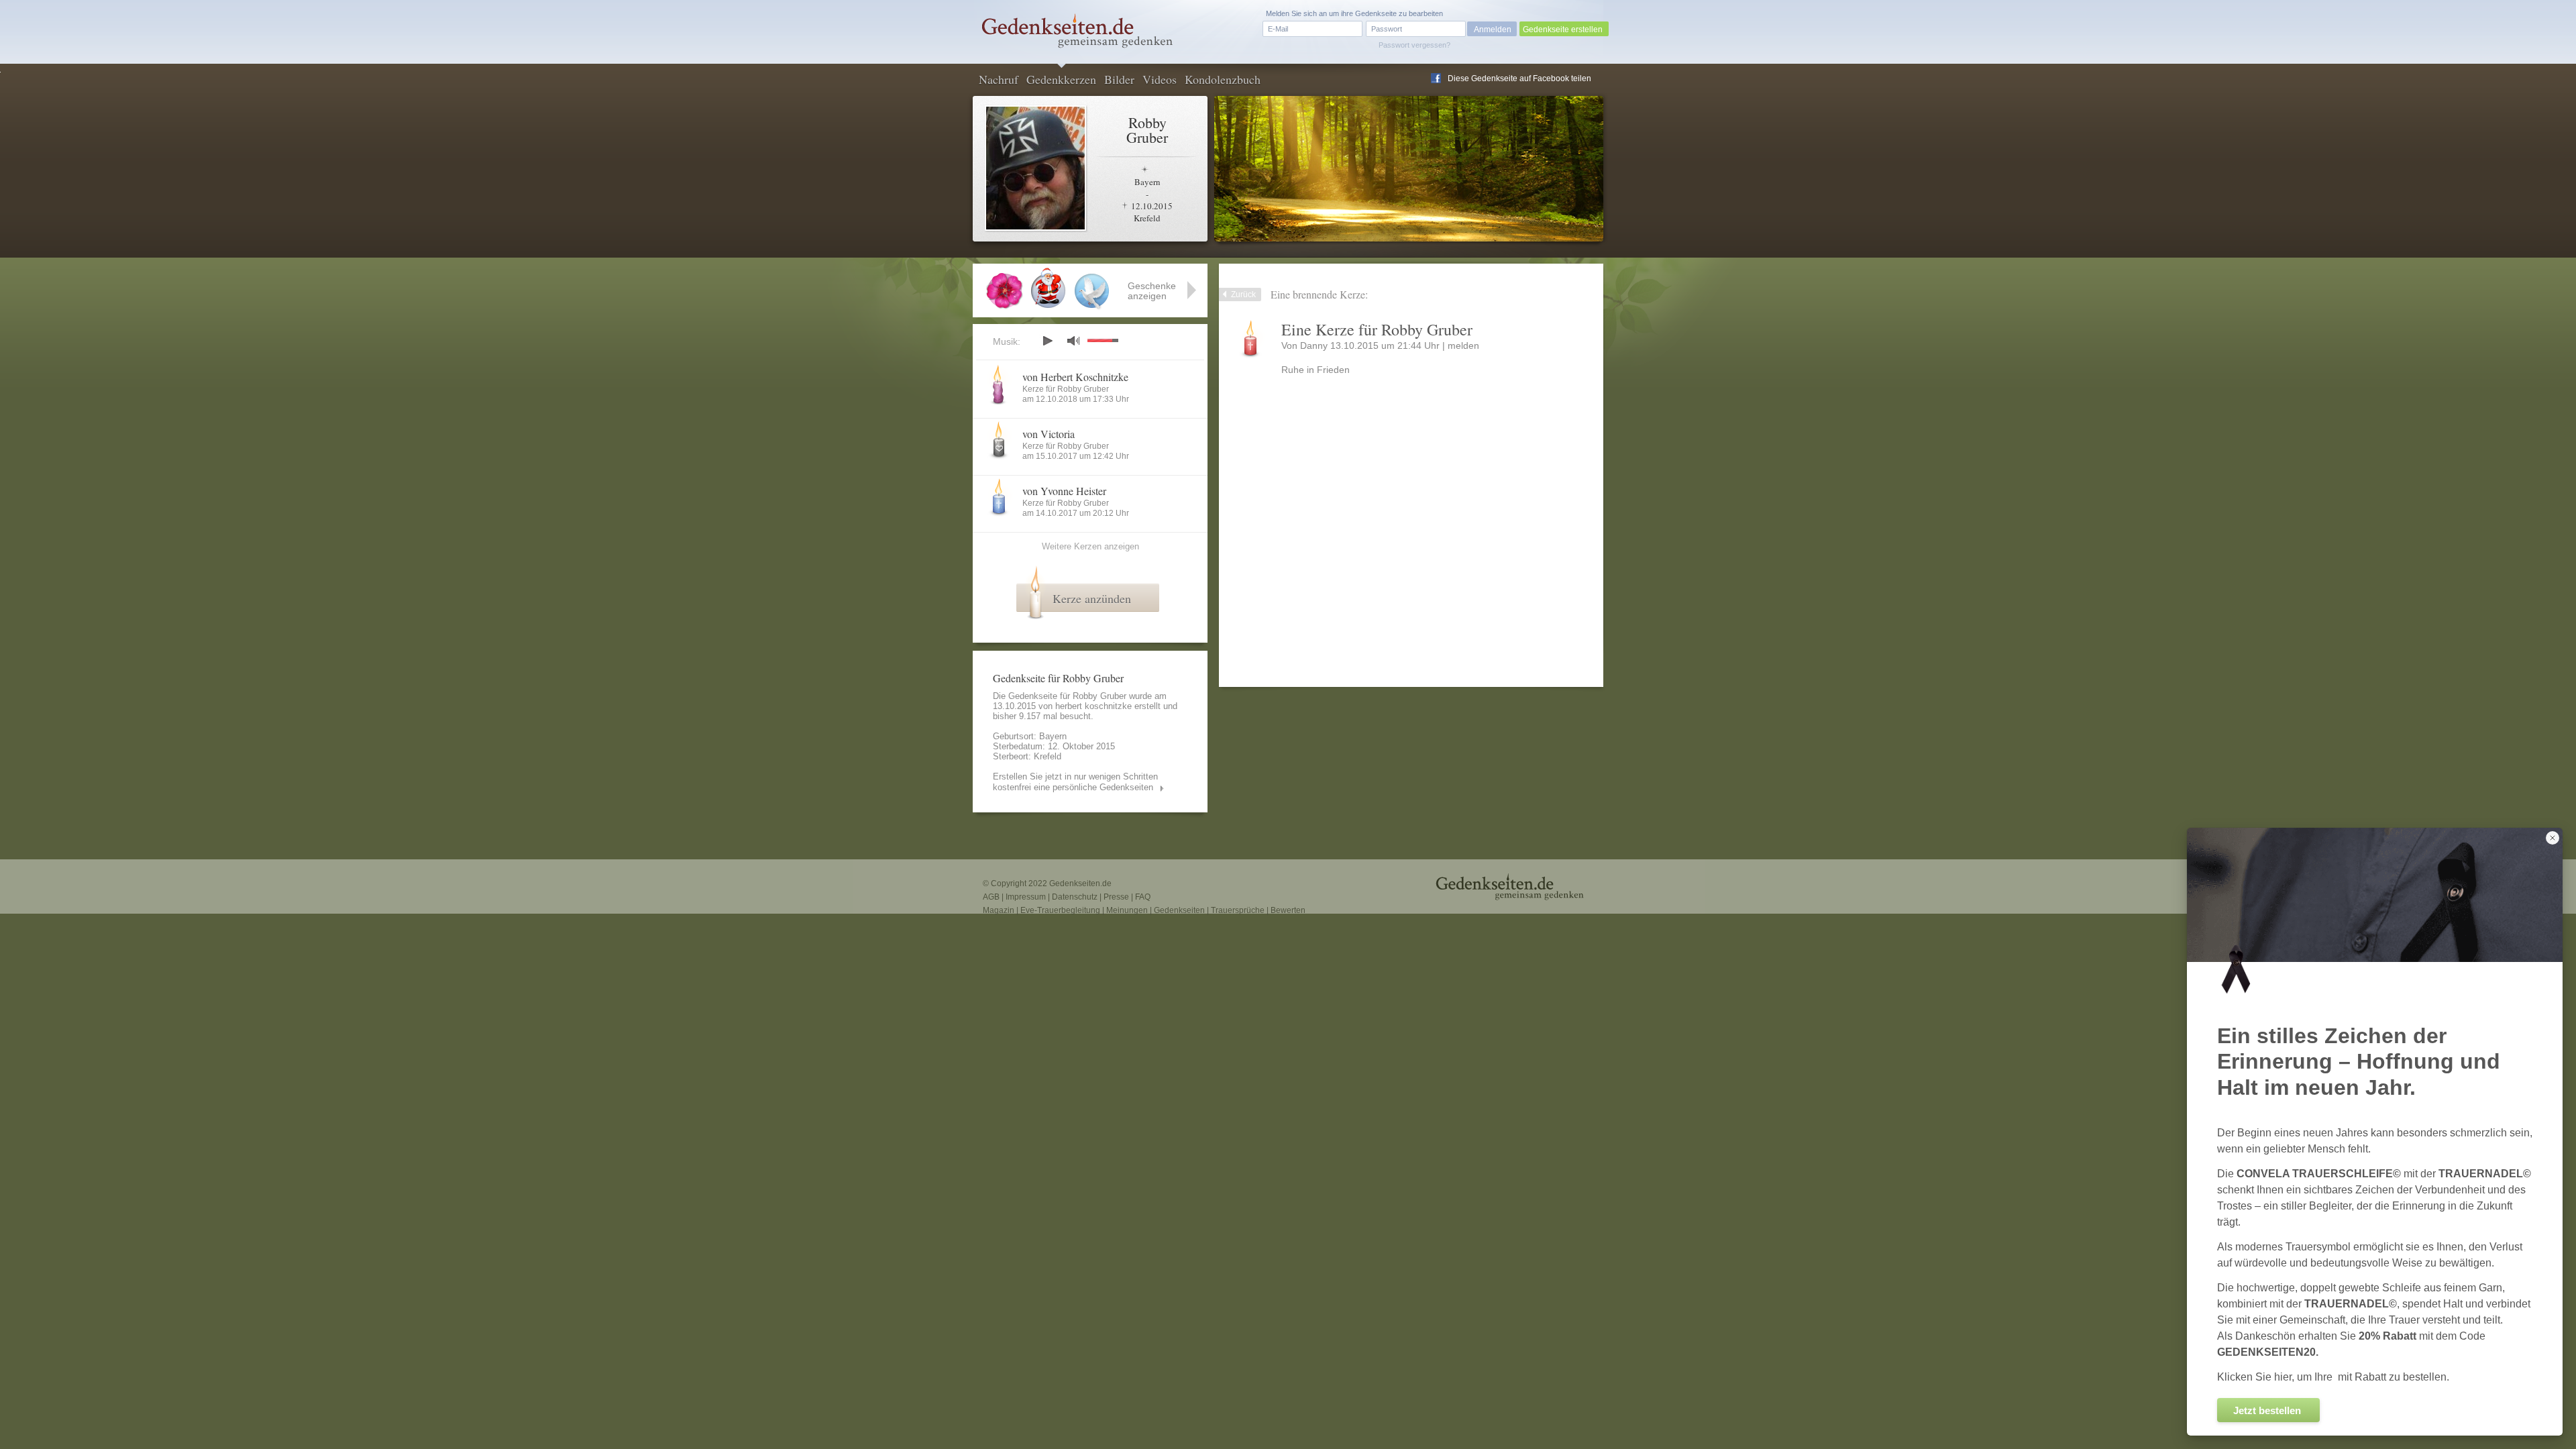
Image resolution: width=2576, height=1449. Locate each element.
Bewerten (1288, 910)
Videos (1160, 79)
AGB (991, 897)
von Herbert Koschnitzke (1075, 377)
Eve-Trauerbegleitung (1060, 910)
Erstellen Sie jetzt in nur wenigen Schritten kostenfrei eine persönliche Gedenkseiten (1075, 782)
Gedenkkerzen (1061, 79)
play (1047, 341)
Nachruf (999, 79)
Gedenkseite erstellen (1563, 30)
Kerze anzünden (1092, 598)
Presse (1116, 897)
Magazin (999, 910)
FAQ (1143, 897)
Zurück (1243, 294)
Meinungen (1127, 910)
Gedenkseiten (1179, 910)
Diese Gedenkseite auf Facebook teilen (1519, 78)
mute (1073, 340)
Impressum (1026, 897)
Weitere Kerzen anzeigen (1090, 546)
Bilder (1119, 79)
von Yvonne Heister (1064, 491)
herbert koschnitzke (1093, 706)
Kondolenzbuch (1223, 79)
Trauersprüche (1238, 910)
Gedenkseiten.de (1080, 883)
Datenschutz (1075, 897)
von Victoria (1049, 434)
